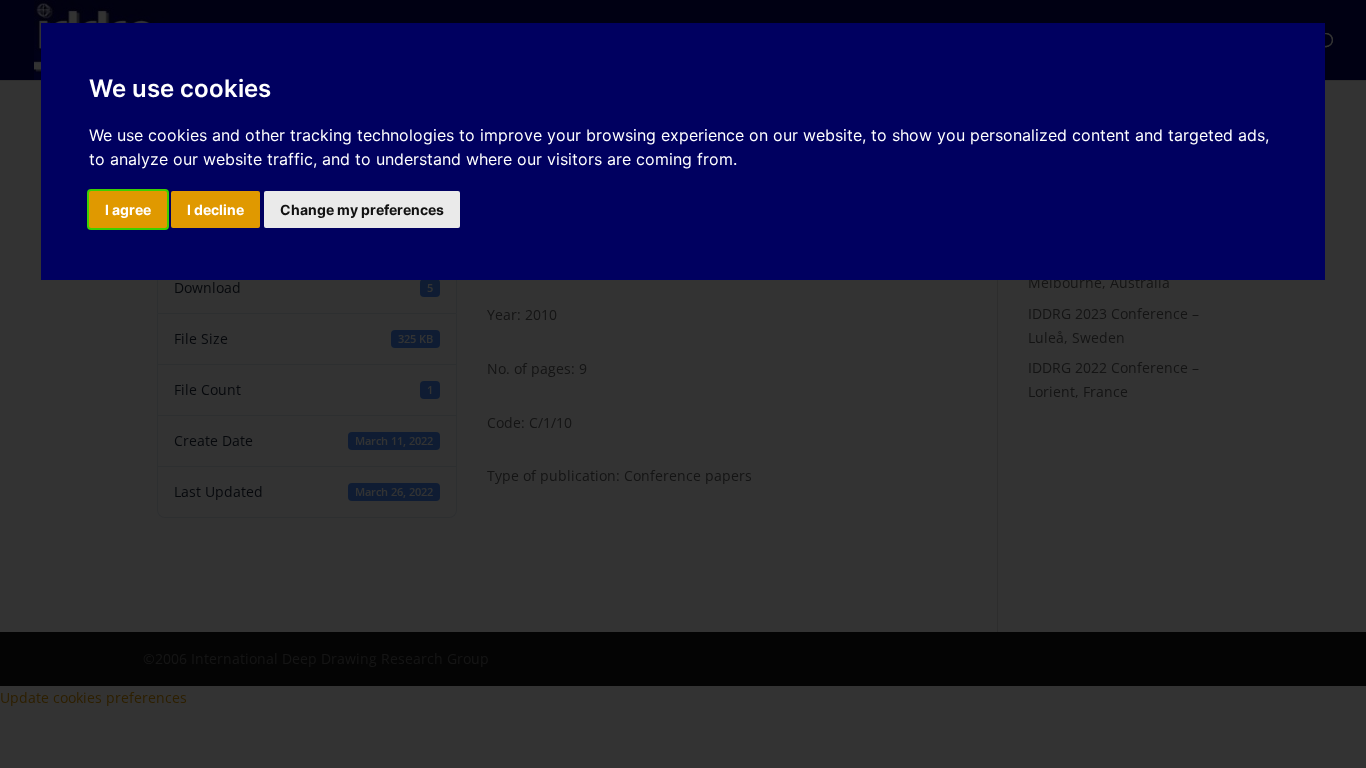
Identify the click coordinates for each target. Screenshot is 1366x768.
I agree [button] (128, 209)
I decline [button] (215, 209)
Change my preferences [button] (362, 209)
